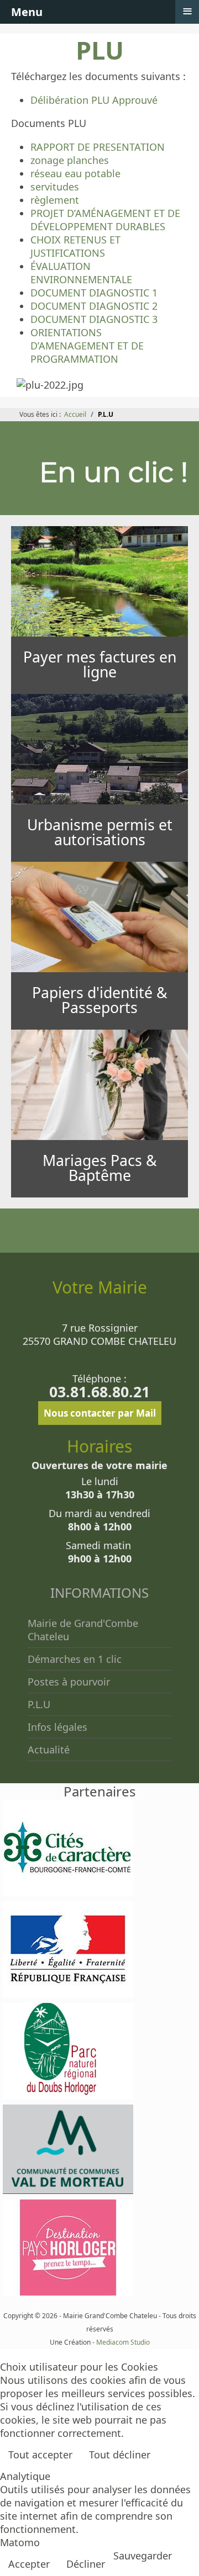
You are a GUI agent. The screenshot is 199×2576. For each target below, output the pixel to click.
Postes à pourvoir (69, 1682)
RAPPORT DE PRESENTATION (98, 147)
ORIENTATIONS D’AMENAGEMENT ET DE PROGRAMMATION (87, 346)
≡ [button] (187, 11)
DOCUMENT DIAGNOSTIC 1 (94, 293)
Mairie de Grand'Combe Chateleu (83, 1630)
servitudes (55, 187)
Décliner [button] (86, 2564)
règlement (55, 200)
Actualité (49, 1750)
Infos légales (57, 1727)
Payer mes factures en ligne (100, 664)
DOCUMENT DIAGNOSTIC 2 (94, 306)
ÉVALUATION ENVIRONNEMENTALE (81, 273)
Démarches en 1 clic (75, 1659)
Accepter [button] (29, 2564)
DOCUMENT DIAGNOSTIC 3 (94, 319)
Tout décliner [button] (120, 2455)
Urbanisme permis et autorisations (100, 832)
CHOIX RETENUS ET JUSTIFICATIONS (75, 246)
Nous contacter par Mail (100, 1413)
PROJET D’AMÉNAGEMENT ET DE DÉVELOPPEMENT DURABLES (105, 220)
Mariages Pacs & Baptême (100, 1168)
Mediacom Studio (123, 2342)
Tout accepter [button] (40, 2455)
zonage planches (70, 160)
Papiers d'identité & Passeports (100, 1000)
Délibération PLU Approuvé (94, 100)
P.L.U (39, 1704)
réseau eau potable (75, 173)
